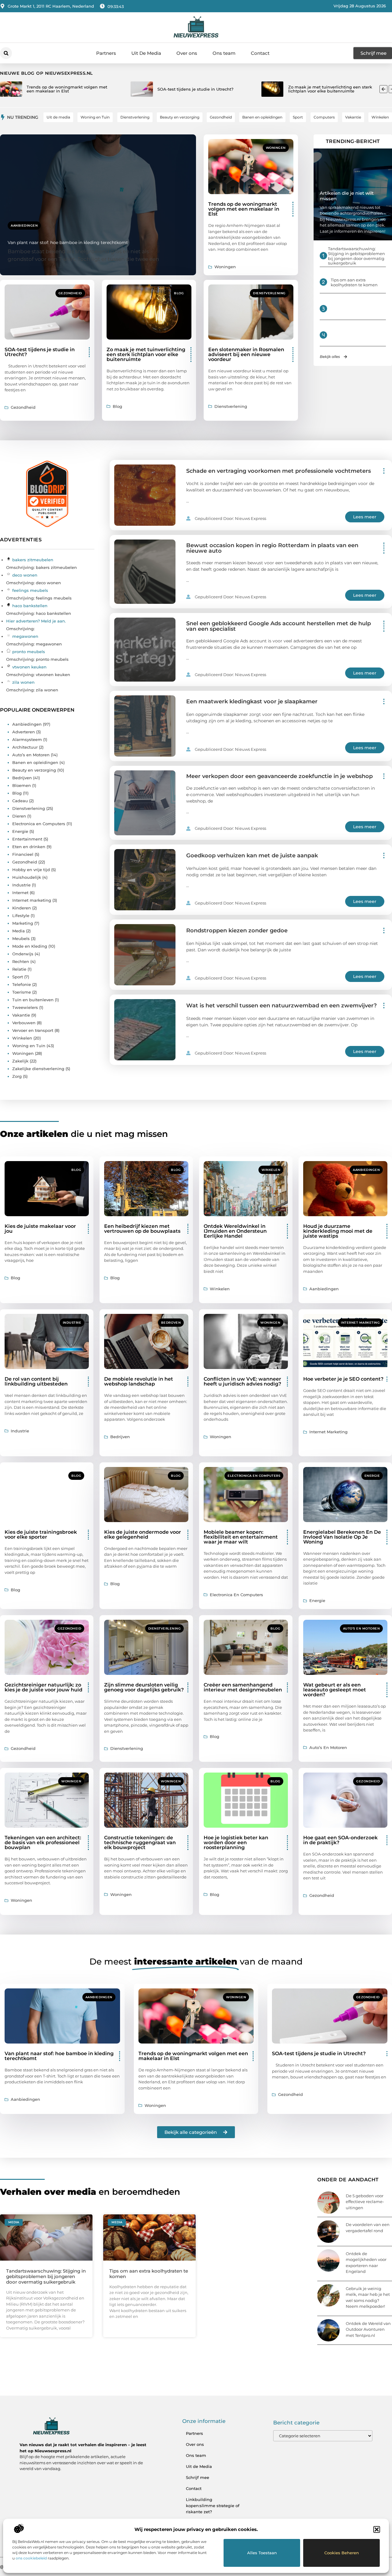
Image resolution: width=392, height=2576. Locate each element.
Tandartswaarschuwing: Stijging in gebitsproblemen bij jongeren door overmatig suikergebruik (356, 256)
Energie (20, 831)
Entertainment (27, 839)
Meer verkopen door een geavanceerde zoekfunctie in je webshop (279, 776)
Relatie (19, 969)
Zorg (17, 1076)
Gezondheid (70, 293)
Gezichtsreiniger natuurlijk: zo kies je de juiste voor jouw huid (43, 1687)
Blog (179, 293)
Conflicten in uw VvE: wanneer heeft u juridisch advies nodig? (242, 1381)
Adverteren (24, 732)
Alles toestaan (262, 2553)
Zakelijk (20, 1061)
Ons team (224, 53)
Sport (18, 977)
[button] (377, 2529)
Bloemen (22, 785)
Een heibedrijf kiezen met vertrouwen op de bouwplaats (142, 1229)
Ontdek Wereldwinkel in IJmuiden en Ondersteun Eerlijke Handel (235, 1231)
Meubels (21, 938)
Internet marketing (32, 900)
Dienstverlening (269, 293)
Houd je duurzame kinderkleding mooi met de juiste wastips (338, 1231)
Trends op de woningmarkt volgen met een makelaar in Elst (244, 209)
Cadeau (20, 801)
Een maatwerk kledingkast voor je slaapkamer (252, 701)
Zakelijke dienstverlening (38, 1069)
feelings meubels (30, 590)
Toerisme (22, 992)
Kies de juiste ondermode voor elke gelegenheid (143, 1534)
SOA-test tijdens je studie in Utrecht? (40, 352)
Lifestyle (21, 916)
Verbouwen (24, 1023)
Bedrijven (22, 778)
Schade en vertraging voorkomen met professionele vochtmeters (279, 471)
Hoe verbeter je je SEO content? (343, 1379)
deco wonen (25, 575)
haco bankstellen (30, 606)
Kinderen (22, 908)
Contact (260, 53)
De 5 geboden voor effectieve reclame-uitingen (365, 2202)
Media (19, 931)
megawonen (25, 636)
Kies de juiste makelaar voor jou (40, 1229)
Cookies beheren (342, 2553)
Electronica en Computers (39, 824)
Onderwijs (23, 954)
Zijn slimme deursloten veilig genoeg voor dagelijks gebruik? (144, 1687)
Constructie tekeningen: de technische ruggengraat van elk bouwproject (140, 1843)
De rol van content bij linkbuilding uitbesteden (36, 1381)
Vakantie (21, 1015)
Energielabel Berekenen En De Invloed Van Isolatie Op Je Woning (342, 1537)
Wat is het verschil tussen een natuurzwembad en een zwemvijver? (281, 1006)
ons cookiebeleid (31, 2558)
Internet (20, 893)
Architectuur (25, 747)
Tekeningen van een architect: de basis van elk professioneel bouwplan (43, 1843)
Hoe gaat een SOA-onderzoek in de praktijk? (340, 1840)
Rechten (21, 961)
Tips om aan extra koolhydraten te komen (354, 282)
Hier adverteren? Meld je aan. (36, 621)
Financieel (23, 854)
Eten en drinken (29, 847)
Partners (106, 53)
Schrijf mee (198, 2477)
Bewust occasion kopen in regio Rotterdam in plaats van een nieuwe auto (272, 548)
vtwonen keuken (29, 667)
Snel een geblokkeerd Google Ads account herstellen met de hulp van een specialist (279, 626)
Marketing (23, 923)
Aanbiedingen (24, 226)
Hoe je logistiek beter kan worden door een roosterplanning (236, 1843)
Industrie (21, 885)
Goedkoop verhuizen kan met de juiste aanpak (252, 856)
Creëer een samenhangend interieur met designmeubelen (243, 1687)
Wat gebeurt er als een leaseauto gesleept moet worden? (335, 1690)
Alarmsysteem (27, 739)
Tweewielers (25, 1007)
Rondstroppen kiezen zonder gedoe (237, 931)
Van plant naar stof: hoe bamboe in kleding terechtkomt (68, 243)
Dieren (19, 816)
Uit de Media (199, 2466)
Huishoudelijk (27, 877)
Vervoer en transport (33, 1030)
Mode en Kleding (30, 946)
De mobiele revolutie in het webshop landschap (139, 1381)
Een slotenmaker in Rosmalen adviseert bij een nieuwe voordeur (246, 354)
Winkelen (22, 1038)
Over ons (187, 53)
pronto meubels (29, 652)
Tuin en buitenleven (33, 1000)
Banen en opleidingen (35, 762)
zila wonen (23, 682)
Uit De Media (146, 53)
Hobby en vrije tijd (31, 870)
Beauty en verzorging (34, 770)
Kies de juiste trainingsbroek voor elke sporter (41, 1534)
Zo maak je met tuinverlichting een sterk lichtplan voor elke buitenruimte (146, 354)
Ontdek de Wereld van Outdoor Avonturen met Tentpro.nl (368, 2329)
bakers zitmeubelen (33, 560)
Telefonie (22, 984)
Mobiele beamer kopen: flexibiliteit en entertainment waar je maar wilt (241, 1537)
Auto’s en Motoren (31, 755)
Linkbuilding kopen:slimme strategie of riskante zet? (213, 2506)
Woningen (276, 148)
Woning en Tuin (29, 1046)
